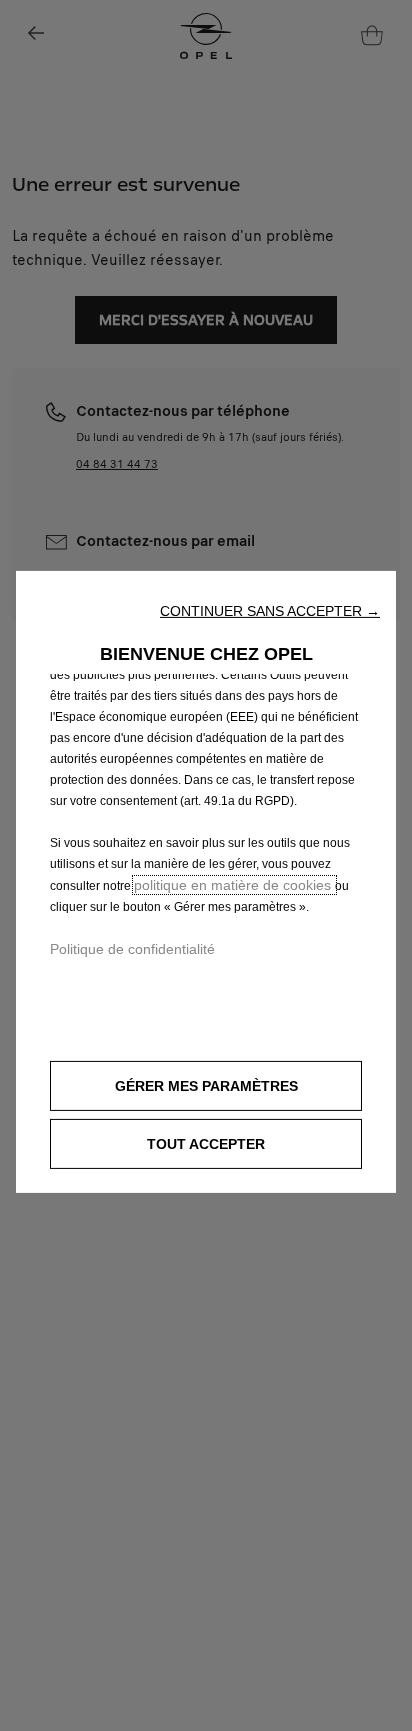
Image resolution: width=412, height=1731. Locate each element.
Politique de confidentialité (132, 948)
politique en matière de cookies (234, 884)
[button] (270, 610)
